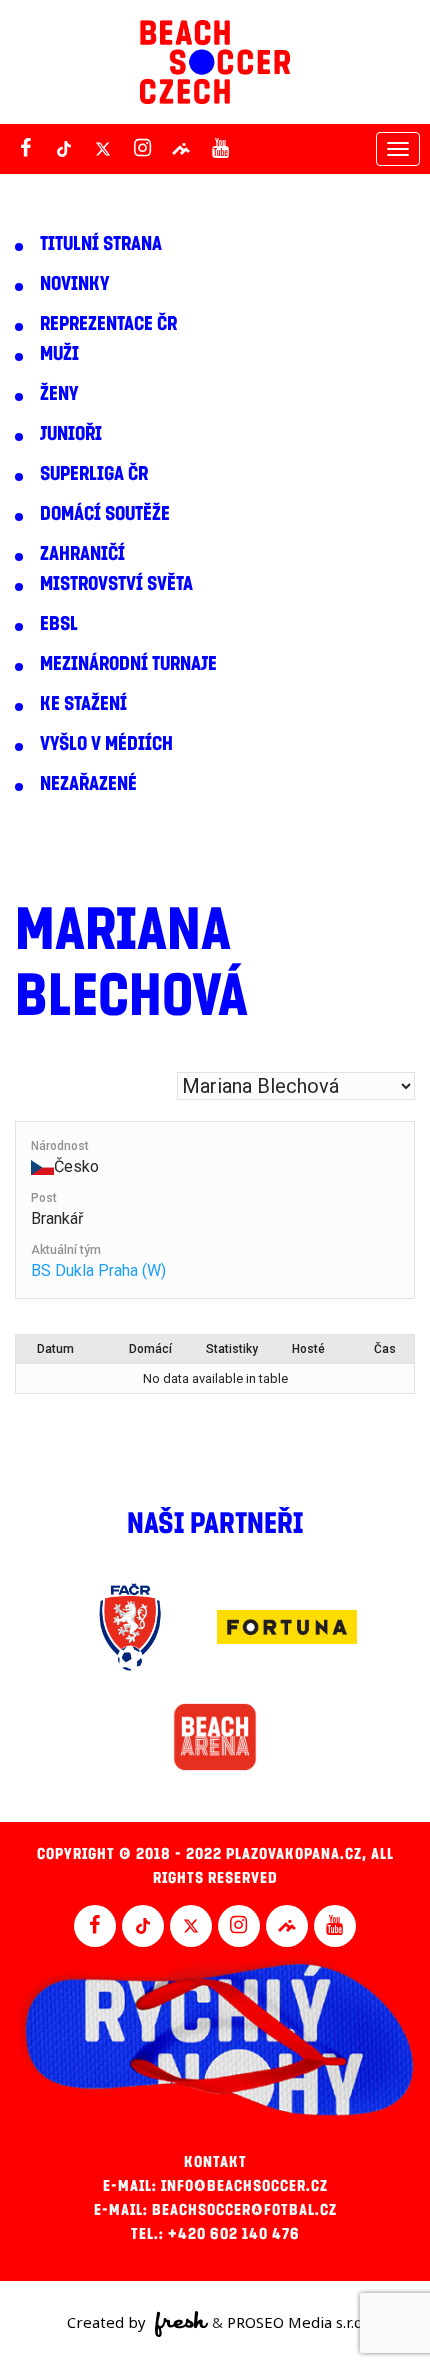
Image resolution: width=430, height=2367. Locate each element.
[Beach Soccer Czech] (215, 62)
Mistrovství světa (116, 584)
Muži (59, 354)
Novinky (74, 284)
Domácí (150, 1349)
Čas (385, 1349)
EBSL (59, 624)
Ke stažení (83, 704)
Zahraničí (82, 554)
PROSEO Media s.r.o (295, 2322)
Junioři (71, 434)
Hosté (308, 1349)
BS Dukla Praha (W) (98, 1270)
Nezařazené (88, 784)
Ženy (59, 394)
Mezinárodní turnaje (128, 664)
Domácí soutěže (105, 514)
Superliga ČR (94, 474)
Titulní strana (101, 244)
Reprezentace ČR (108, 324)
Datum (55, 1349)
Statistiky (232, 1349)
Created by (108, 2322)
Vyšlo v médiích (106, 744)
